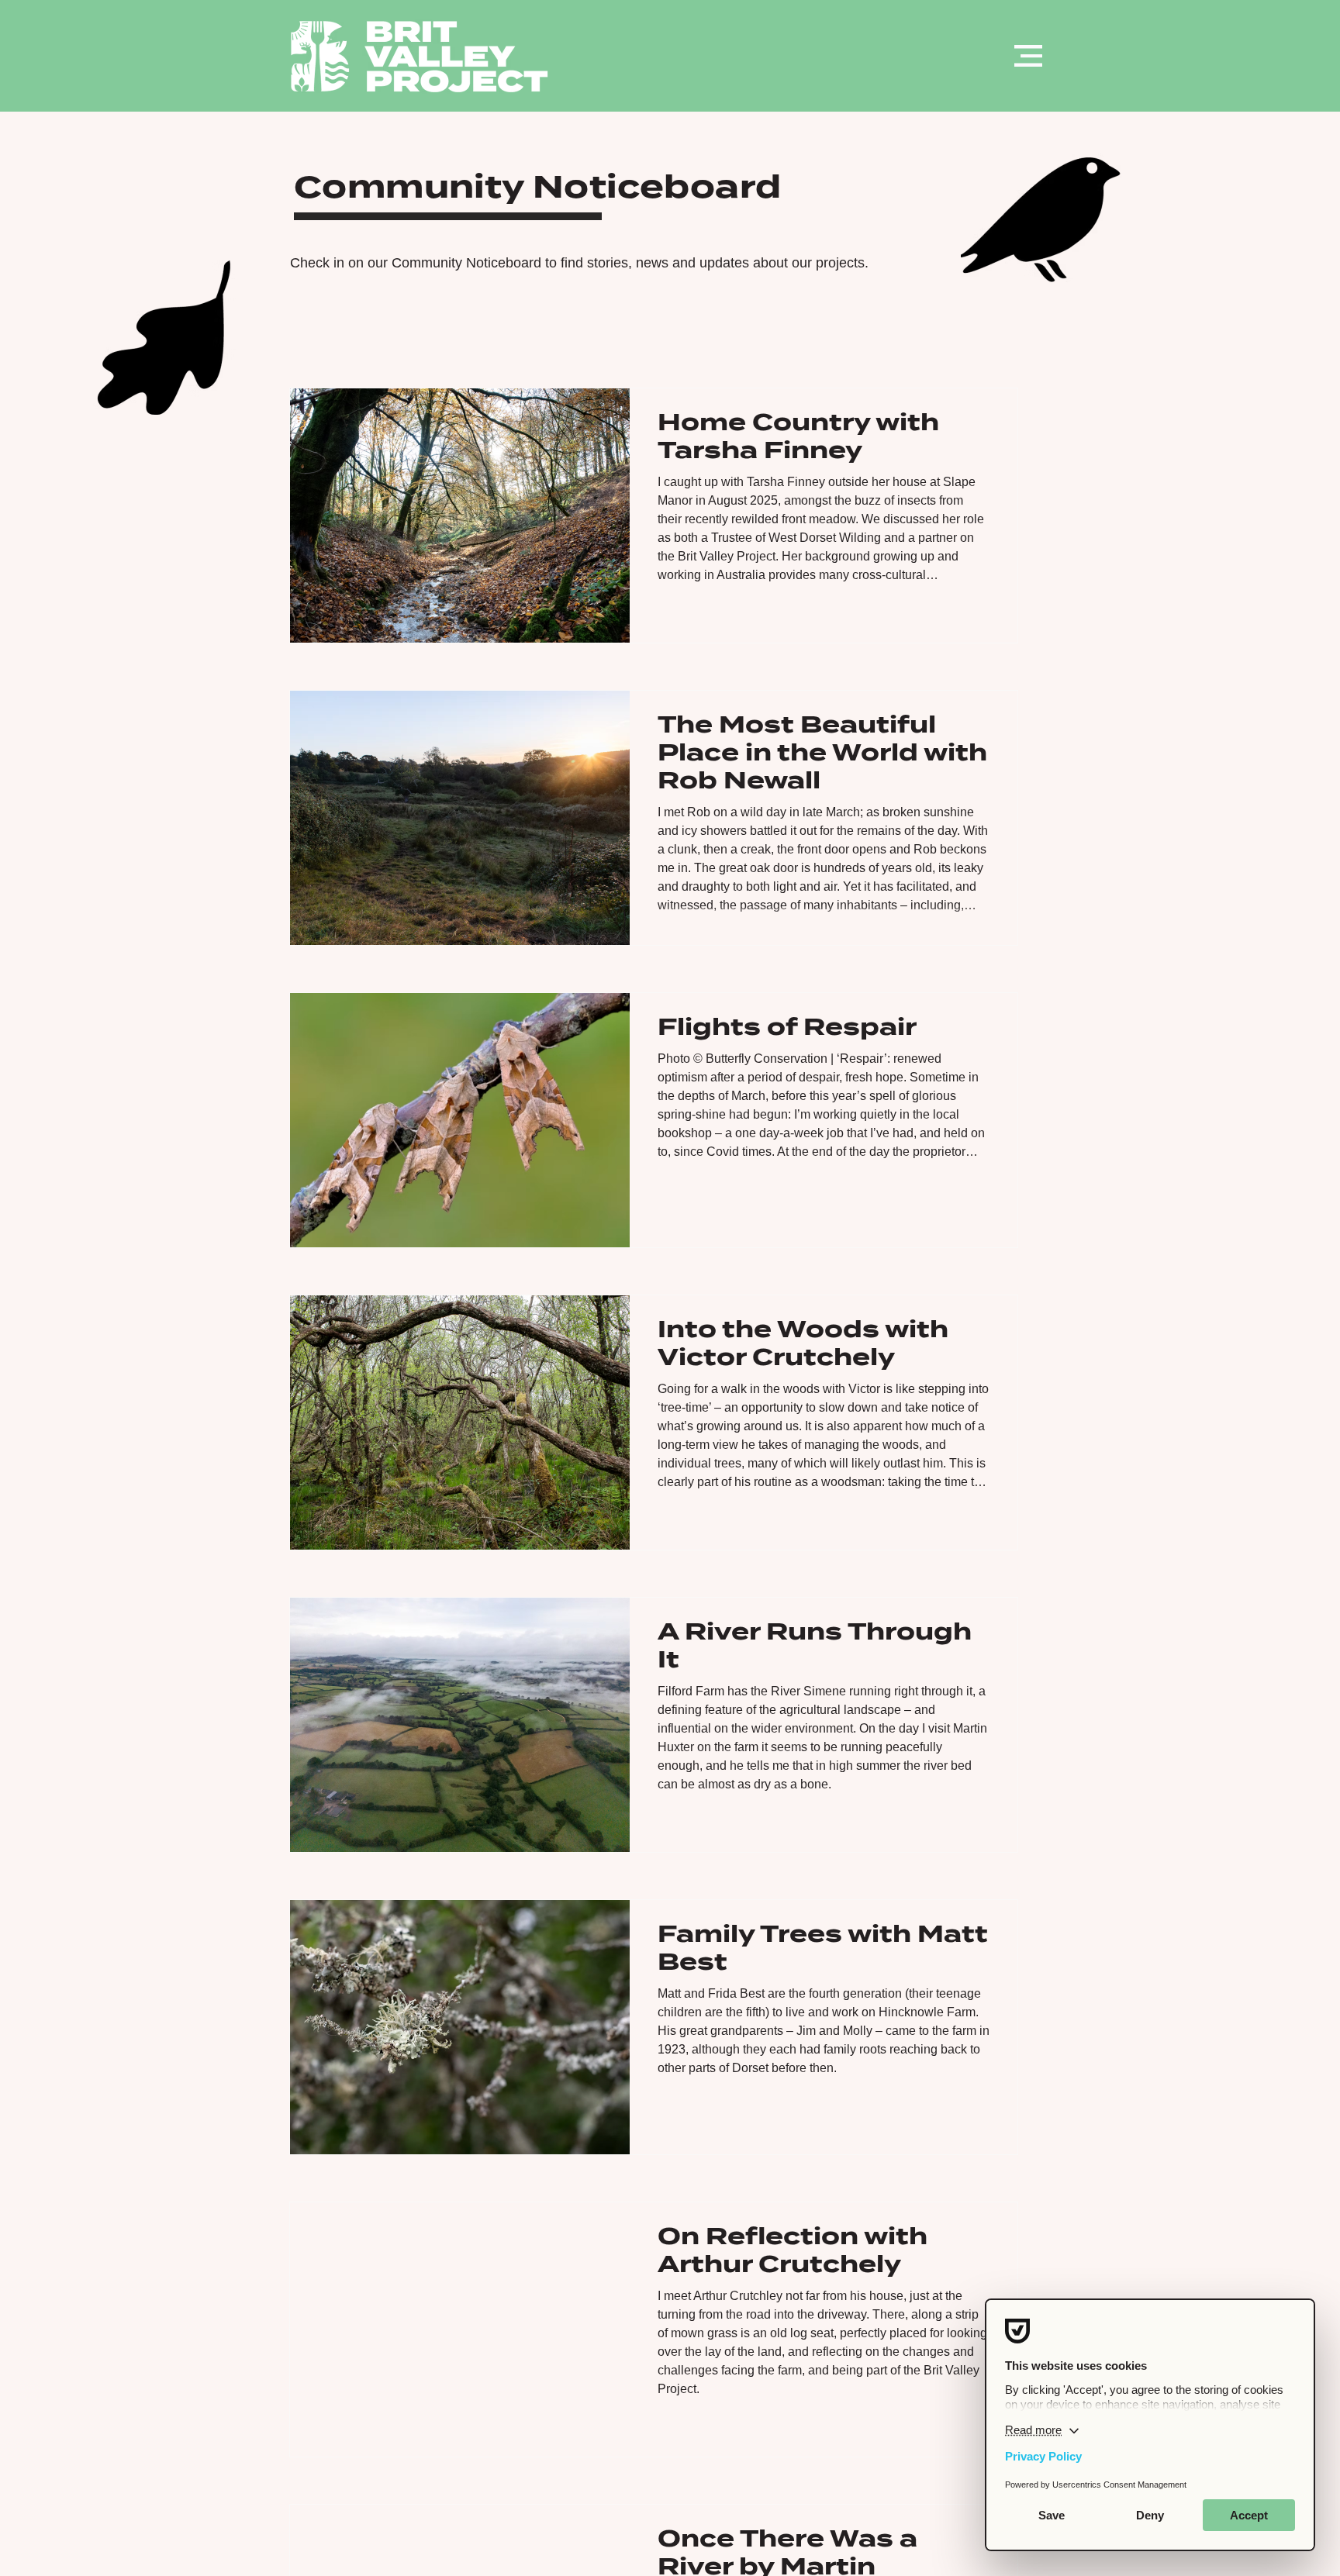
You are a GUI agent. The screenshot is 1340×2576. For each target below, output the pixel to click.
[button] (1028, 56)
